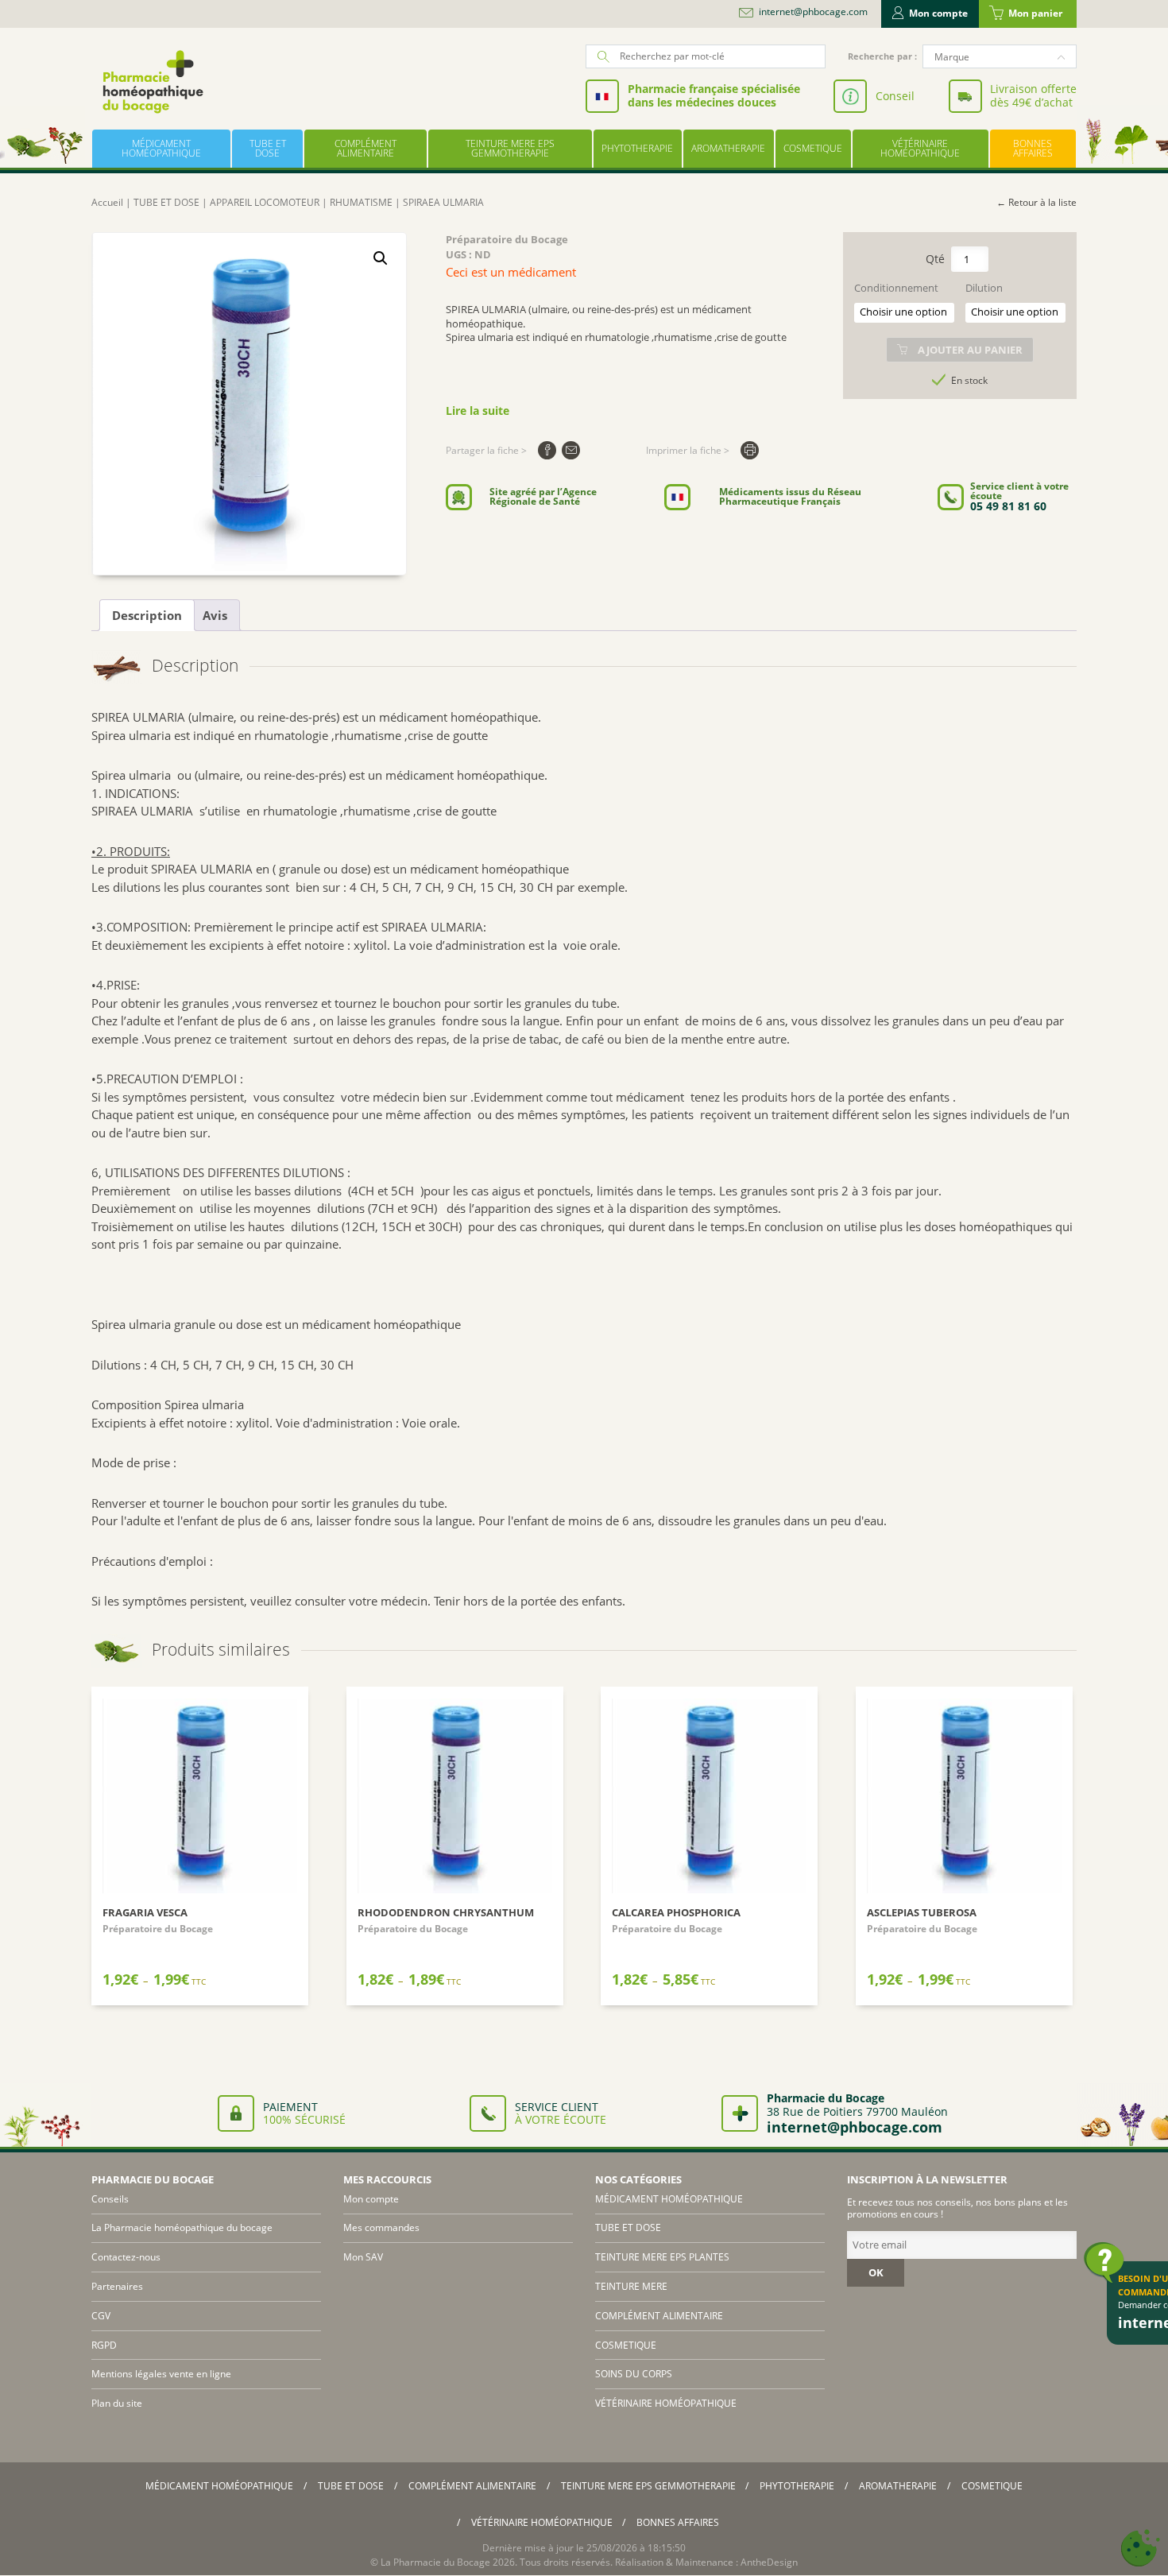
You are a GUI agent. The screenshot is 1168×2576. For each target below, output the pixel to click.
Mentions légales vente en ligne (161, 2374)
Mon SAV (363, 2257)
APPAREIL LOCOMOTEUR (265, 202)
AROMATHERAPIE (728, 148)
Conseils (110, 2199)
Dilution (984, 288)
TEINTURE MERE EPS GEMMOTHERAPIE (510, 148)
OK (876, 2272)
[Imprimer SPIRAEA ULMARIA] (750, 450)
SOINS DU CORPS (634, 2374)
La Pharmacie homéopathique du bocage (182, 2227)
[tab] (147, 615)
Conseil (895, 96)
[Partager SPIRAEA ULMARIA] (547, 450)
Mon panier (1035, 13)
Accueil (107, 202)
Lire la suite (478, 411)
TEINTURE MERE (631, 2286)
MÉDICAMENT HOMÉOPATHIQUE (161, 148)
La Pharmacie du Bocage (435, 2562)
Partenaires (117, 2286)
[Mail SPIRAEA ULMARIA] (571, 450)
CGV (101, 2316)
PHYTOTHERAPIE (637, 148)
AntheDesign (769, 2562)
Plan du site (117, 2403)
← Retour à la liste (1037, 202)
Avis (215, 615)
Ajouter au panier (970, 350)
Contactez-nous (126, 2257)
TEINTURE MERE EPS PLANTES (662, 2257)
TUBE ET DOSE (268, 148)
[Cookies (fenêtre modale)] (1140, 2549)
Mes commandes (381, 2227)
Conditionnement (896, 288)
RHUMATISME (361, 202)
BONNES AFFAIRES (1033, 148)
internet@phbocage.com (813, 12)
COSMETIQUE (813, 148)
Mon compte (938, 13)
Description (147, 615)
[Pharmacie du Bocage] (152, 81)
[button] (381, 258)
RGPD (104, 2345)
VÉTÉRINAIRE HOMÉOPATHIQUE (920, 148)
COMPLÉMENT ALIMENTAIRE (365, 148)
